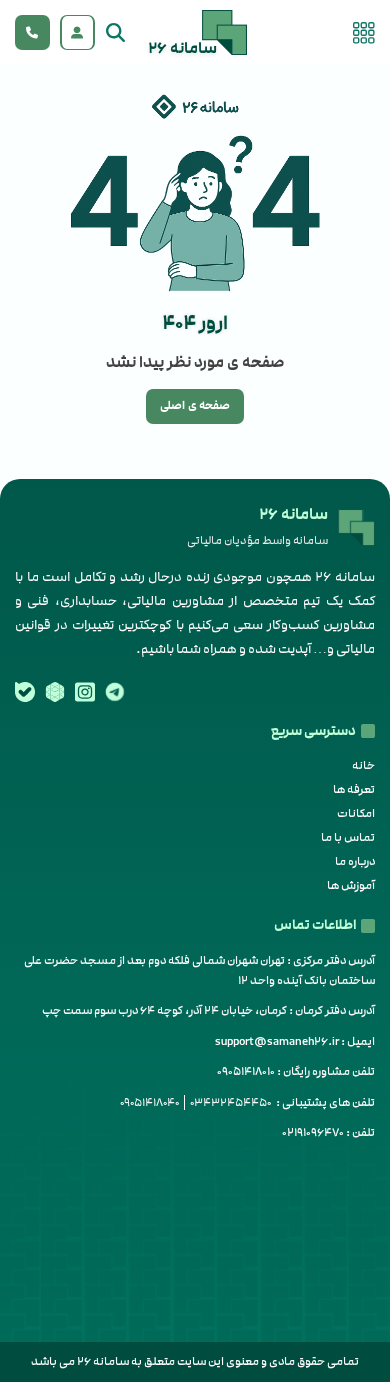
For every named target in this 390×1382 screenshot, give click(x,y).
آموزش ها (351, 885)
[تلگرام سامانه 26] (115, 692)
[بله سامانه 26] (25, 692)
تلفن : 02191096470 (328, 1132)
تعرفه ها (354, 789)
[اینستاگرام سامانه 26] (85, 692)
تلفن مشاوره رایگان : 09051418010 (296, 1071)
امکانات (356, 813)
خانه (363, 765)
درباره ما (355, 861)
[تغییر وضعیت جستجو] (115, 33)
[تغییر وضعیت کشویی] (77, 33)
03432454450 (230, 1102)
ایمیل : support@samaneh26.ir (295, 1041)
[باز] (364, 33)
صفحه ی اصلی (195, 405)
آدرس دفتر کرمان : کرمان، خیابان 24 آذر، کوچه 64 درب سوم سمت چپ (208, 1010)
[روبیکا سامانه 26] (55, 692)
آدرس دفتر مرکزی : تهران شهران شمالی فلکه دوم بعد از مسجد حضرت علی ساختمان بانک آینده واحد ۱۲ (199, 970)
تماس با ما (348, 837)
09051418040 (149, 1102)
